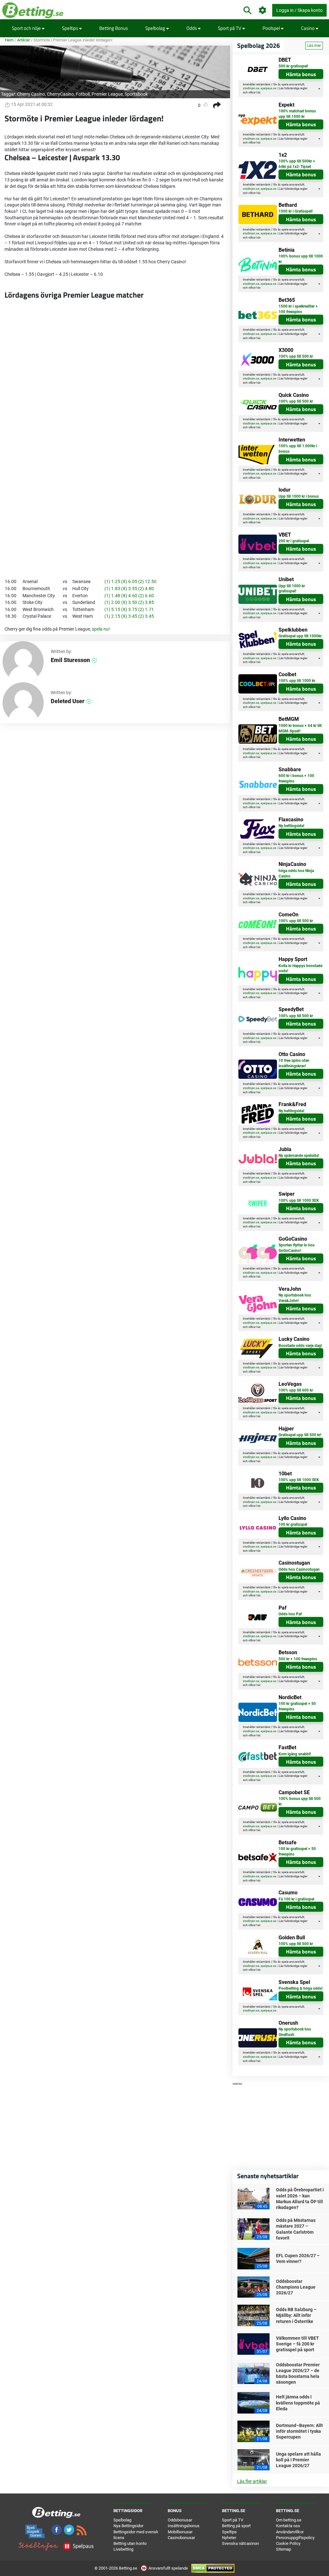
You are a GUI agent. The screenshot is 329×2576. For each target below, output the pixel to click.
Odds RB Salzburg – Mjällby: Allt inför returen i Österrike (296, 2315)
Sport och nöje (27, 28)
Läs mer (314, 46)
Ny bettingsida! (291, 826)
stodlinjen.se (251, 88)
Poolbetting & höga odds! (301, 1988)
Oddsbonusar (180, 2520)
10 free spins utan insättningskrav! (294, 1063)
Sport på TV (230, 28)
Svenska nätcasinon (240, 2543)
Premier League (107, 94)
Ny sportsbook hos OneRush (295, 2032)
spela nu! (101, 629)
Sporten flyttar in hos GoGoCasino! (297, 1248)
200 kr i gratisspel (294, 541)
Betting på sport (236, 2526)
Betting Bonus (114, 28)
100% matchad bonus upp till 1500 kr (297, 114)
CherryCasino (60, 94)
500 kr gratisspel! (293, 66)
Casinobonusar (181, 2538)
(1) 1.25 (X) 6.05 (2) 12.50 (130, 581)
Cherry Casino (31, 94)
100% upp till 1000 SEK (299, 1201)
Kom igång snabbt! (295, 1754)
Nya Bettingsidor (128, 2526)
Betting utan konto (130, 2543)
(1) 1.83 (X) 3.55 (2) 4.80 (129, 589)
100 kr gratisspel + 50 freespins (297, 1706)
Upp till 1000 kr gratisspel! (292, 589)
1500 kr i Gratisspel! (296, 211)
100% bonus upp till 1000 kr (301, 259)
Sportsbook (136, 94)
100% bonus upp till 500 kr (300, 1801)
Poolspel (272, 28)
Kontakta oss (288, 2526)
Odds (192, 28)
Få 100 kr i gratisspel (296, 1899)
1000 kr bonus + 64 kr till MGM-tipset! (300, 728)
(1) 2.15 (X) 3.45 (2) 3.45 (129, 616)
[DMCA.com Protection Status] (213, 2568)
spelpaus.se (268, 88)
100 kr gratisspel (293, 1524)
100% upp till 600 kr (296, 1390)
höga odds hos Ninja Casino (296, 873)
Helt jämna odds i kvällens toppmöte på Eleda (298, 2403)
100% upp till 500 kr (296, 356)
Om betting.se (289, 2520)
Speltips (71, 28)
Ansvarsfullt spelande (168, 2568)
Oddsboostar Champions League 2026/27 (296, 2287)
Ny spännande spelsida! (299, 1156)
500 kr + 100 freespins (298, 1659)
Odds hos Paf (290, 1614)
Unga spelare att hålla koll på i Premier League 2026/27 (298, 2460)
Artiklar (23, 40)
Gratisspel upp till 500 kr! (300, 1435)
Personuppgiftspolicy (295, 2538)
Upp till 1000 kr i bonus (299, 496)
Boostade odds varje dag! (300, 1346)
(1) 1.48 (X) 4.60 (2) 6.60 (129, 596)
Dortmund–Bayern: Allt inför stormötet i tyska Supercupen (299, 2431)
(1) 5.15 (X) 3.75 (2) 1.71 (129, 609)
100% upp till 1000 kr (297, 681)
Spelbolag (156, 28)
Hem (9, 40)
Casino (308, 28)
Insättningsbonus (184, 2526)
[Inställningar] (263, 10)
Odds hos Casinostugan (299, 1569)
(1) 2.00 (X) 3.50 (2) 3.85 (129, 602)
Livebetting (123, 2549)
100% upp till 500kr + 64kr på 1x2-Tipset (297, 164)
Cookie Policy (288, 2543)
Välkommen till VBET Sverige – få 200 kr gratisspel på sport (298, 2344)
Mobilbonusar (180, 2532)
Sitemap (284, 2549)
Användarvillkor (290, 2532)
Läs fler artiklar (252, 2481)
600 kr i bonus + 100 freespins (296, 778)
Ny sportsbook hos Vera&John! (295, 1298)
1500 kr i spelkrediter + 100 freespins (298, 309)
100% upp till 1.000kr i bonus (298, 449)
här (258, 92)
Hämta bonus (301, 74)
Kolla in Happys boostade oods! (300, 969)
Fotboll (83, 94)
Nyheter (229, 2538)
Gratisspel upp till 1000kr (300, 636)
